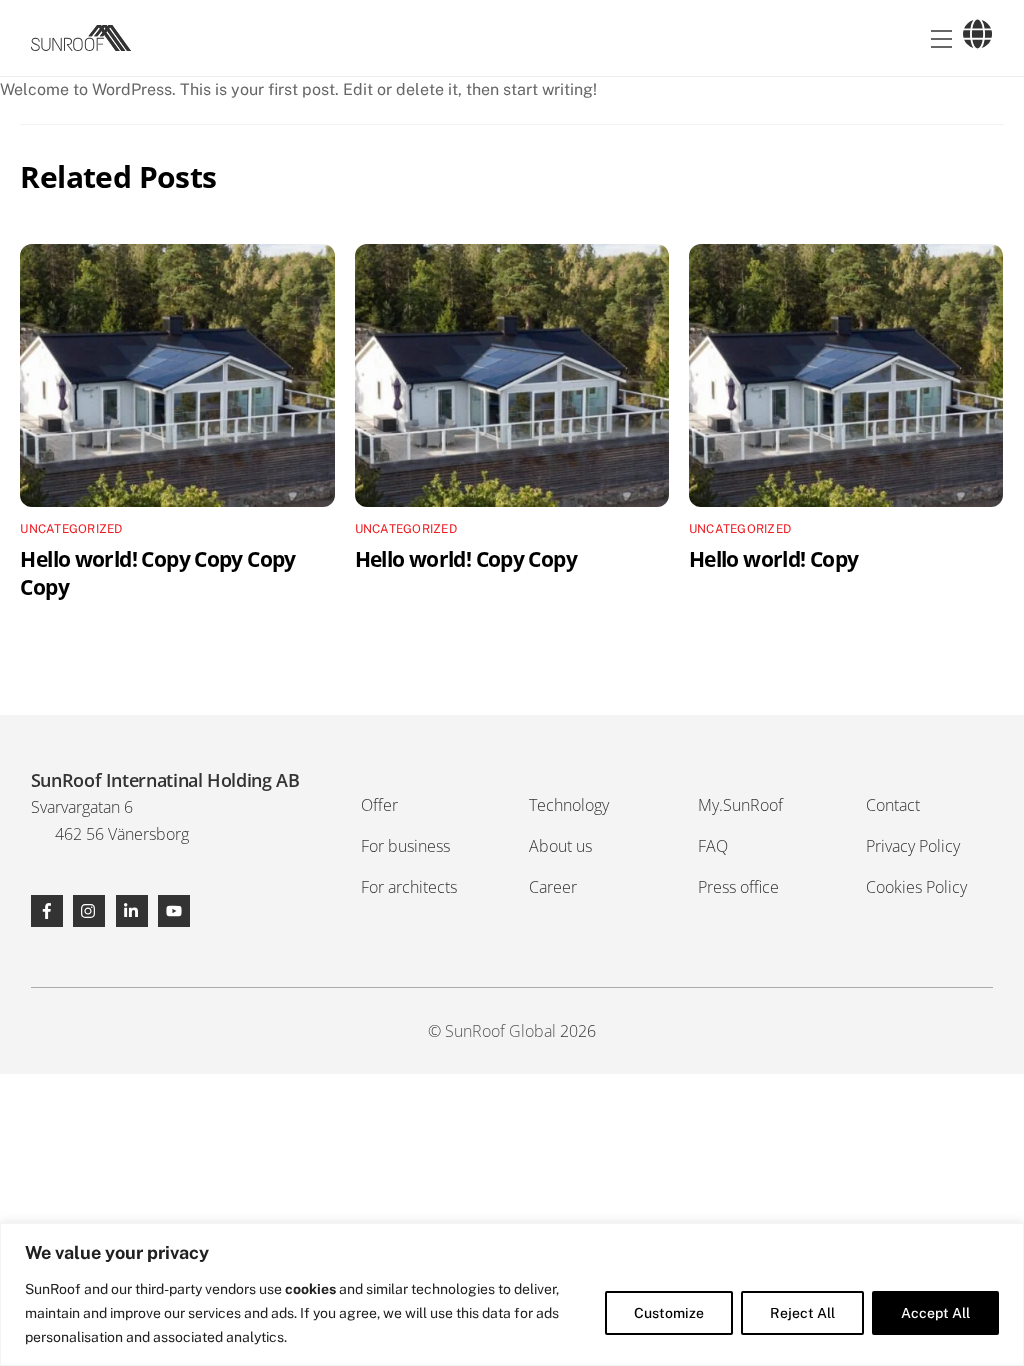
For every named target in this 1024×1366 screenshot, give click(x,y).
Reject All (802, 1313)
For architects (409, 887)
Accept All (935, 1313)
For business (405, 846)
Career (553, 887)
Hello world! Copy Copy (466, 559)
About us (560, 846)
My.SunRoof (740, 805)
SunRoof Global (500, 1031)
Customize (669, 1313)
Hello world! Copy (773, 559)
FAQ (713, 846)
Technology (569, 805)
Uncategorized (71, 529)
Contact (893, 805)
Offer (379, 805)
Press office (738, 887)
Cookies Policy (916, 887)
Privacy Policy (913, 846)
